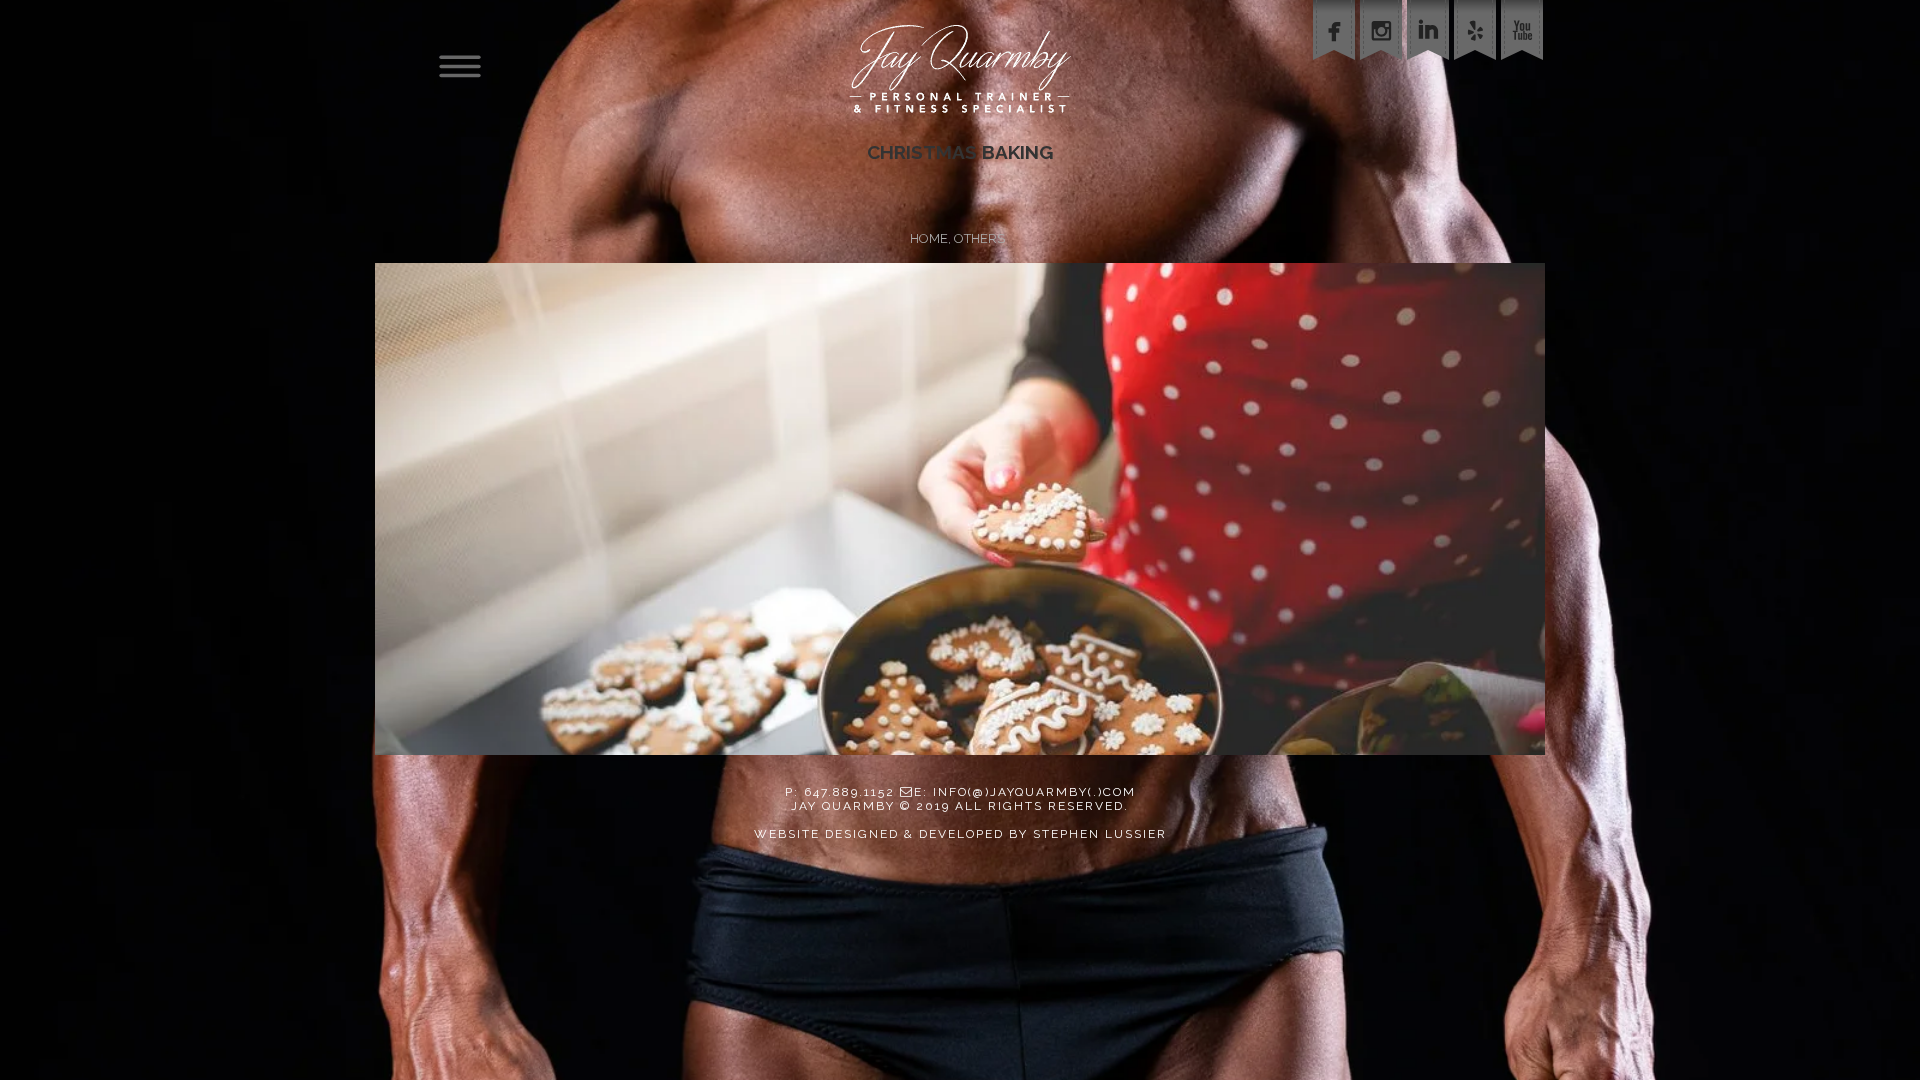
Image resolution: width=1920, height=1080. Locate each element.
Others (979, 238)
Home (929, 238)
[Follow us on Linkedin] (1430, 68)
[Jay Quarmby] (960, 69)
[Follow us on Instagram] (1383, 68)
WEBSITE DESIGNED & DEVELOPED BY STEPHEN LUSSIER (960, 834)
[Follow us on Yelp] (1477, 68)
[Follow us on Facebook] (1336, 68)
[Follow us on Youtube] (1524, 68)
